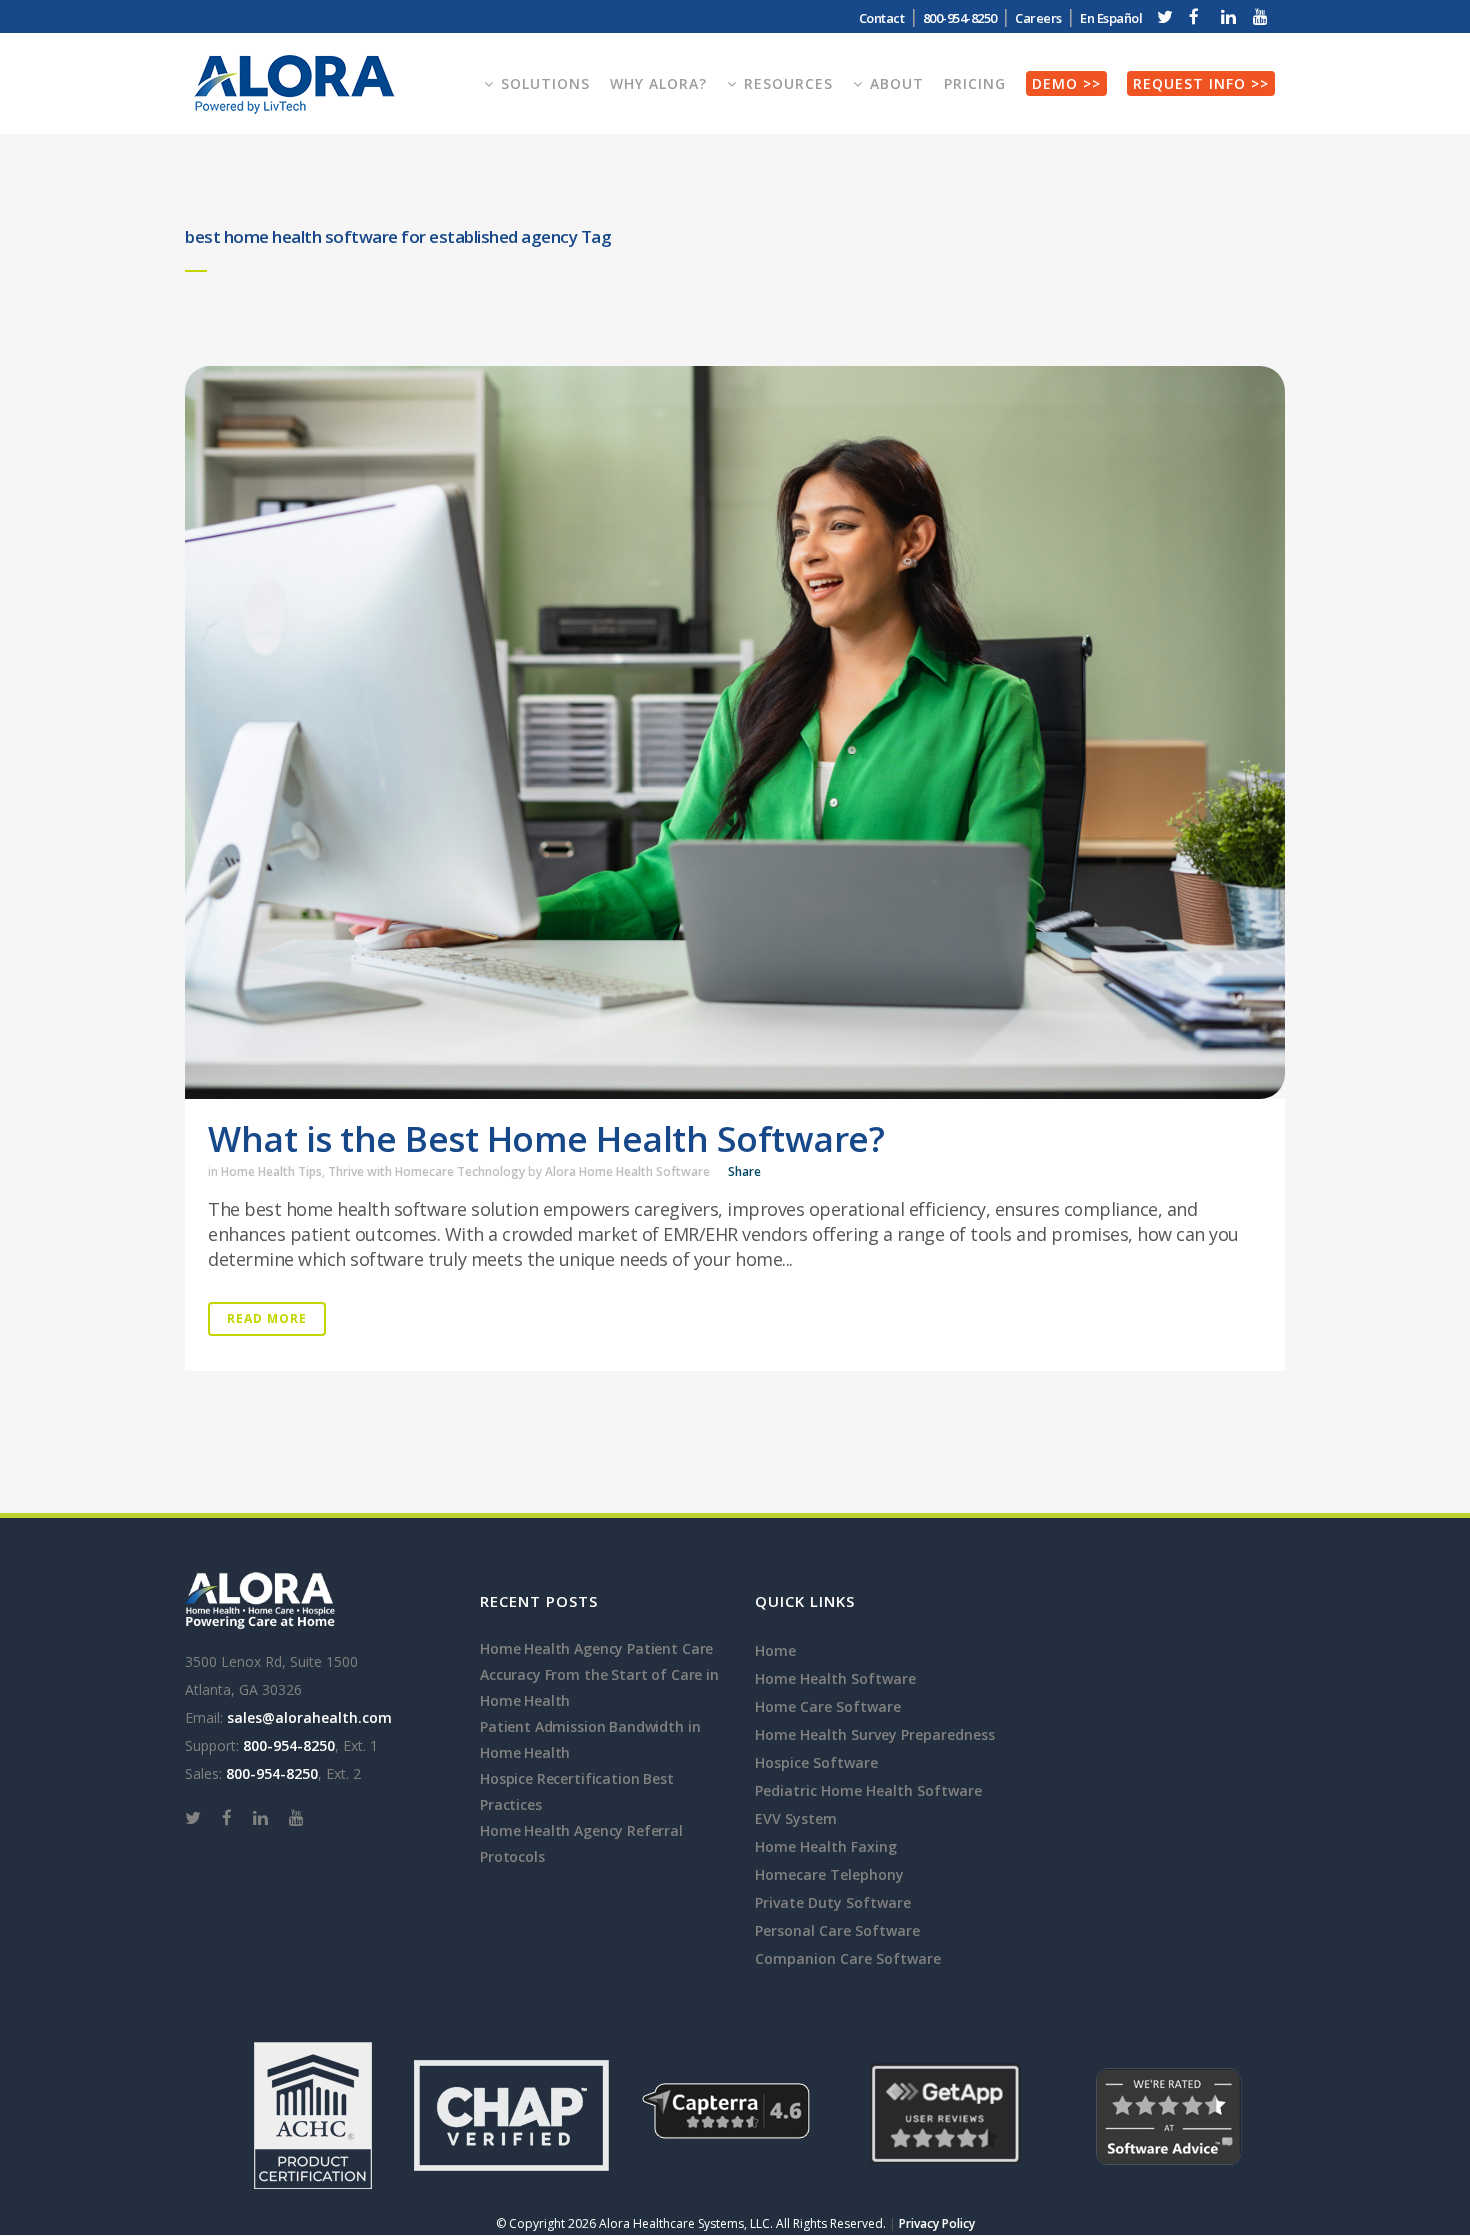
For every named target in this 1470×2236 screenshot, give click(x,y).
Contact (882, 18)
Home (775, 1650)
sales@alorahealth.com (309, 1717)
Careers (1038, 18)
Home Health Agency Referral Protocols (581, 1843)
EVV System (796, 1818)
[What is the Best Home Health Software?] (735, 732)
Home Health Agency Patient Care (596, 1648)
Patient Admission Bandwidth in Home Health (590, 1739)
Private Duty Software (833, 1902)
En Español (1111, 18)
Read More (267, 1318)
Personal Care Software (837, 1930)
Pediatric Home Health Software (868, 1790)
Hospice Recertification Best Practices (577, 1791)
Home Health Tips (271, 1171)
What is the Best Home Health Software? (546, 1138)
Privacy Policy (937, 2223)
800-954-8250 (289, 1745)
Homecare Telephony (829, 1874)
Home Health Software (835, 1678)
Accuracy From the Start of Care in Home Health (599, 1687)
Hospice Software (816, 1762)
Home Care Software (828, 1706)
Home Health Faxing (826, 1846)
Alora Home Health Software (627, 1171)
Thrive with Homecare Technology (426, 1171)
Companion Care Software (848, 1958)
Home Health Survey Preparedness (875, 1734)
